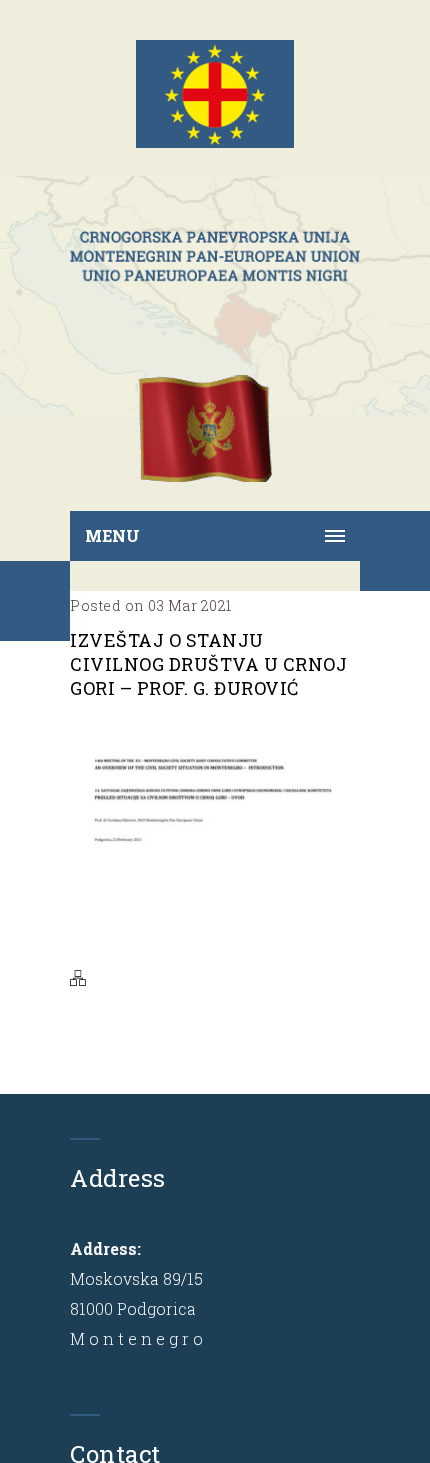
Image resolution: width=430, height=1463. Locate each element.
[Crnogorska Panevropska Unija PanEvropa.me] (215, 256)
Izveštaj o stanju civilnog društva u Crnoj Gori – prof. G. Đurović (208, 664)
